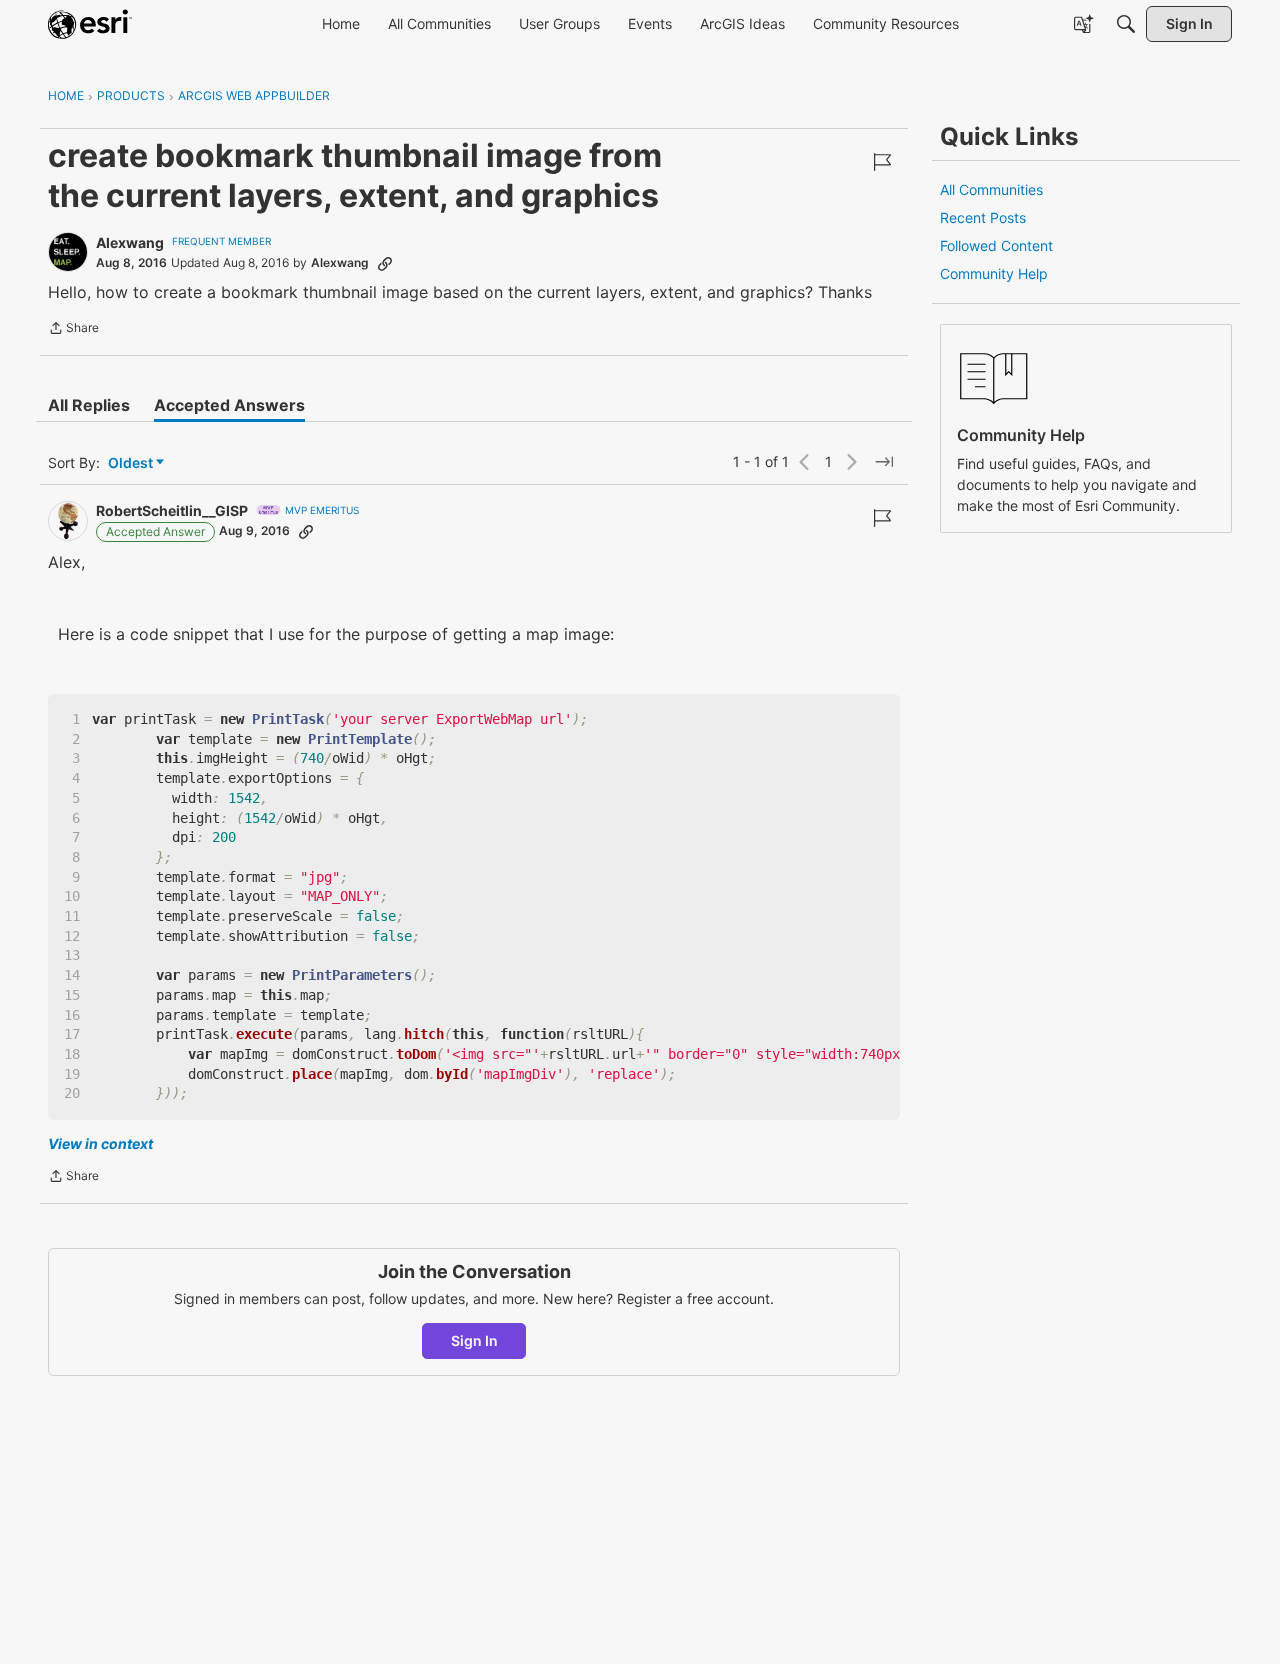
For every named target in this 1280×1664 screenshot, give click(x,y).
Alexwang (130, 242)
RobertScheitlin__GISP (172, 510)
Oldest (132, 463)
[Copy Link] (385, 263)
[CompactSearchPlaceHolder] (1126, 24)
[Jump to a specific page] (884, 462)
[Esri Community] (90, 24)
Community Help (994, 273)
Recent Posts (983, 217)
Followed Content (996, 245)
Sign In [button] (474, 1340)
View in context (100, 1143)
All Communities (991, 189)
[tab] (89, 405)
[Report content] (882, 162)
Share (73, 330)
